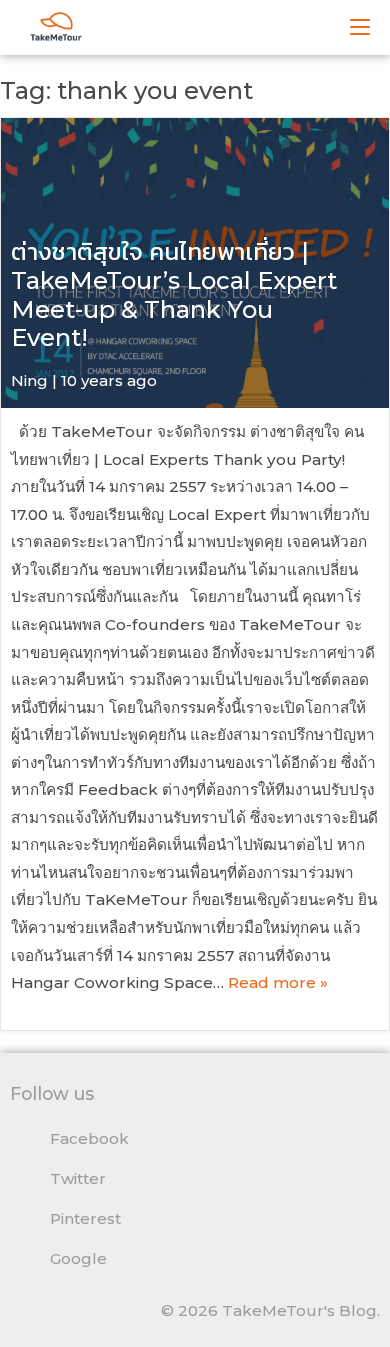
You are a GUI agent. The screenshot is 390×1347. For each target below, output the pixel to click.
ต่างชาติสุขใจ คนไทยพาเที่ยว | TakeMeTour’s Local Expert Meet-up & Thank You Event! (174, 294)
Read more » (278, 982)
